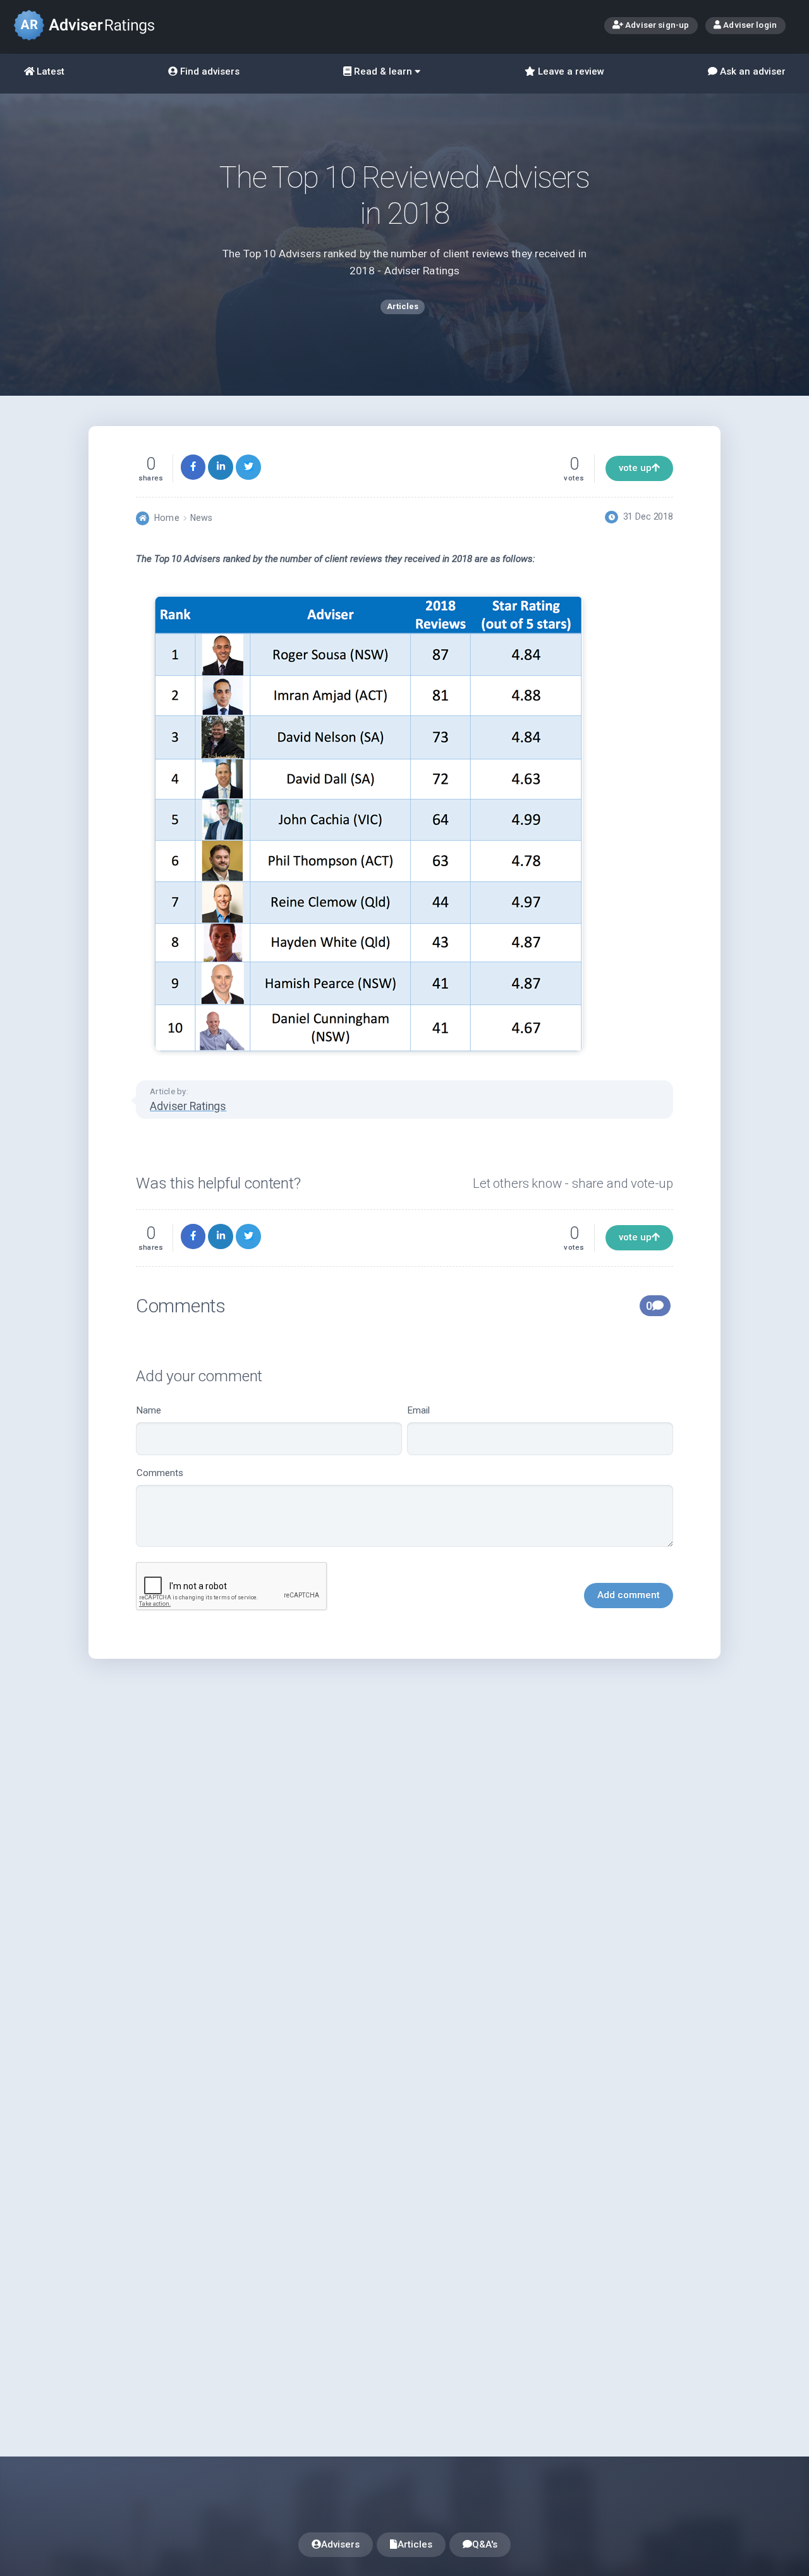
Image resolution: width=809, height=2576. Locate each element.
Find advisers (209, 71)
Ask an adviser (751, 71)
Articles (415, 2544)
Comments (160, 1473)
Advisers (340, 2544)
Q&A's (485, 2544)
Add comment (629, 1595)
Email (419, 1410)
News (201, 518)
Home (167, 518)
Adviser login (749, 25)
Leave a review (570, 71)
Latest (49, 71)
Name (149, 1410)
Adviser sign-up (656, 25)
